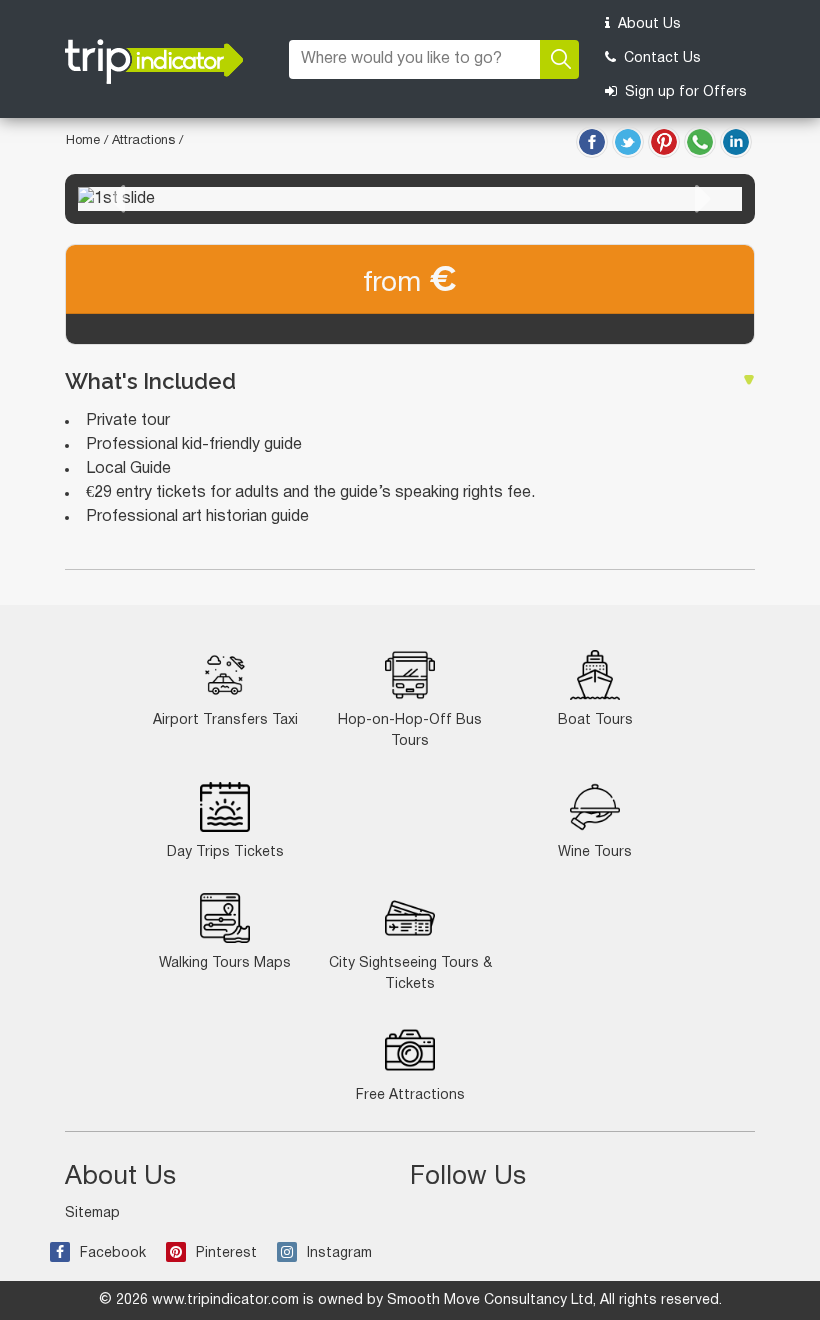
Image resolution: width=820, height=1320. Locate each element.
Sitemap (92, 1213)
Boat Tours (595, 720)
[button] (117, 199)
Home (83, 141)
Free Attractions (410, 1095)
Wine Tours (595, 852)
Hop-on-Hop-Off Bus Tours (410, 731)
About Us (647, 24)
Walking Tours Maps (225, 963)
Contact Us (660, 58)
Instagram (339, 1253)
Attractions (145, 141)
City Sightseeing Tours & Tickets (410, 974)
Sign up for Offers (684, 92)
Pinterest (226, 1253)
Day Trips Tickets (225, 852)
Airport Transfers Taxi (225, 720)
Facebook (113, 1253)
